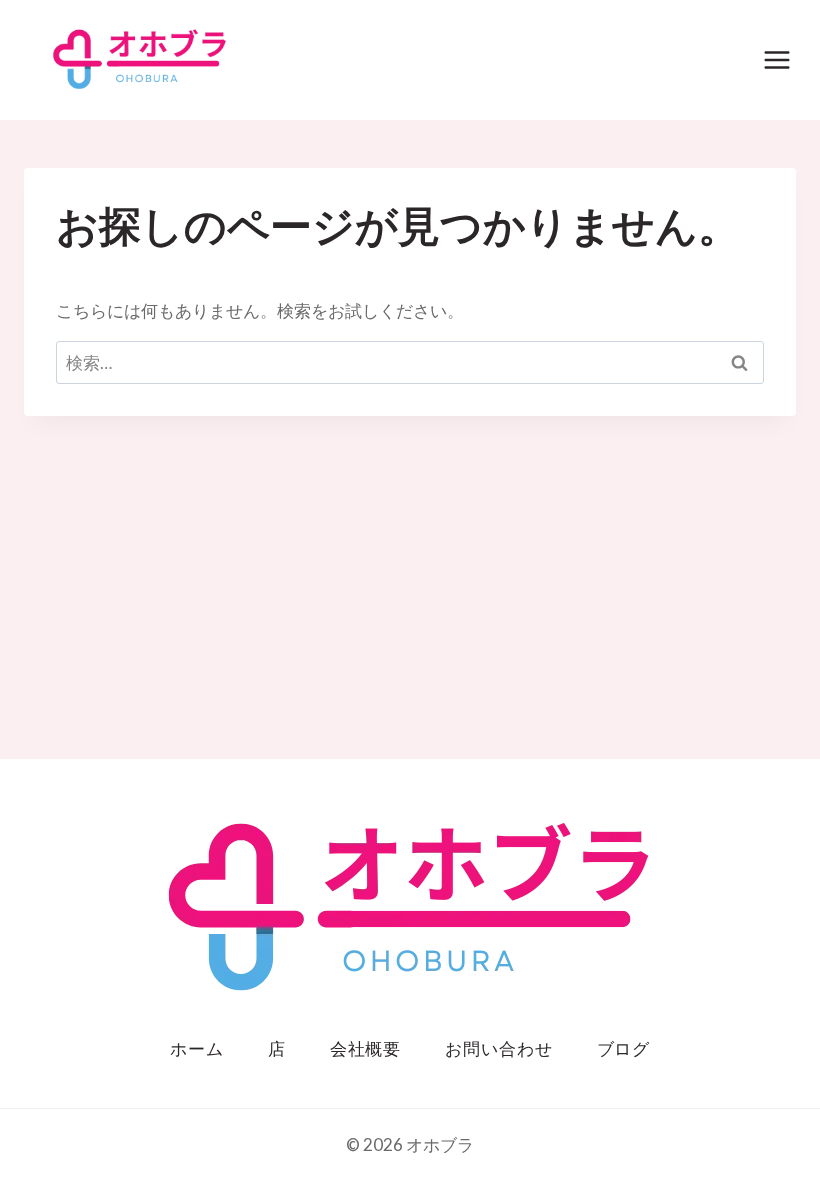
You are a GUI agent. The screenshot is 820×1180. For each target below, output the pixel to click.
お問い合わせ (498, 1049)
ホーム (197, 1049)
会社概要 (365, 1049)
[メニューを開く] (776, 59)
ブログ (624, 1049)
